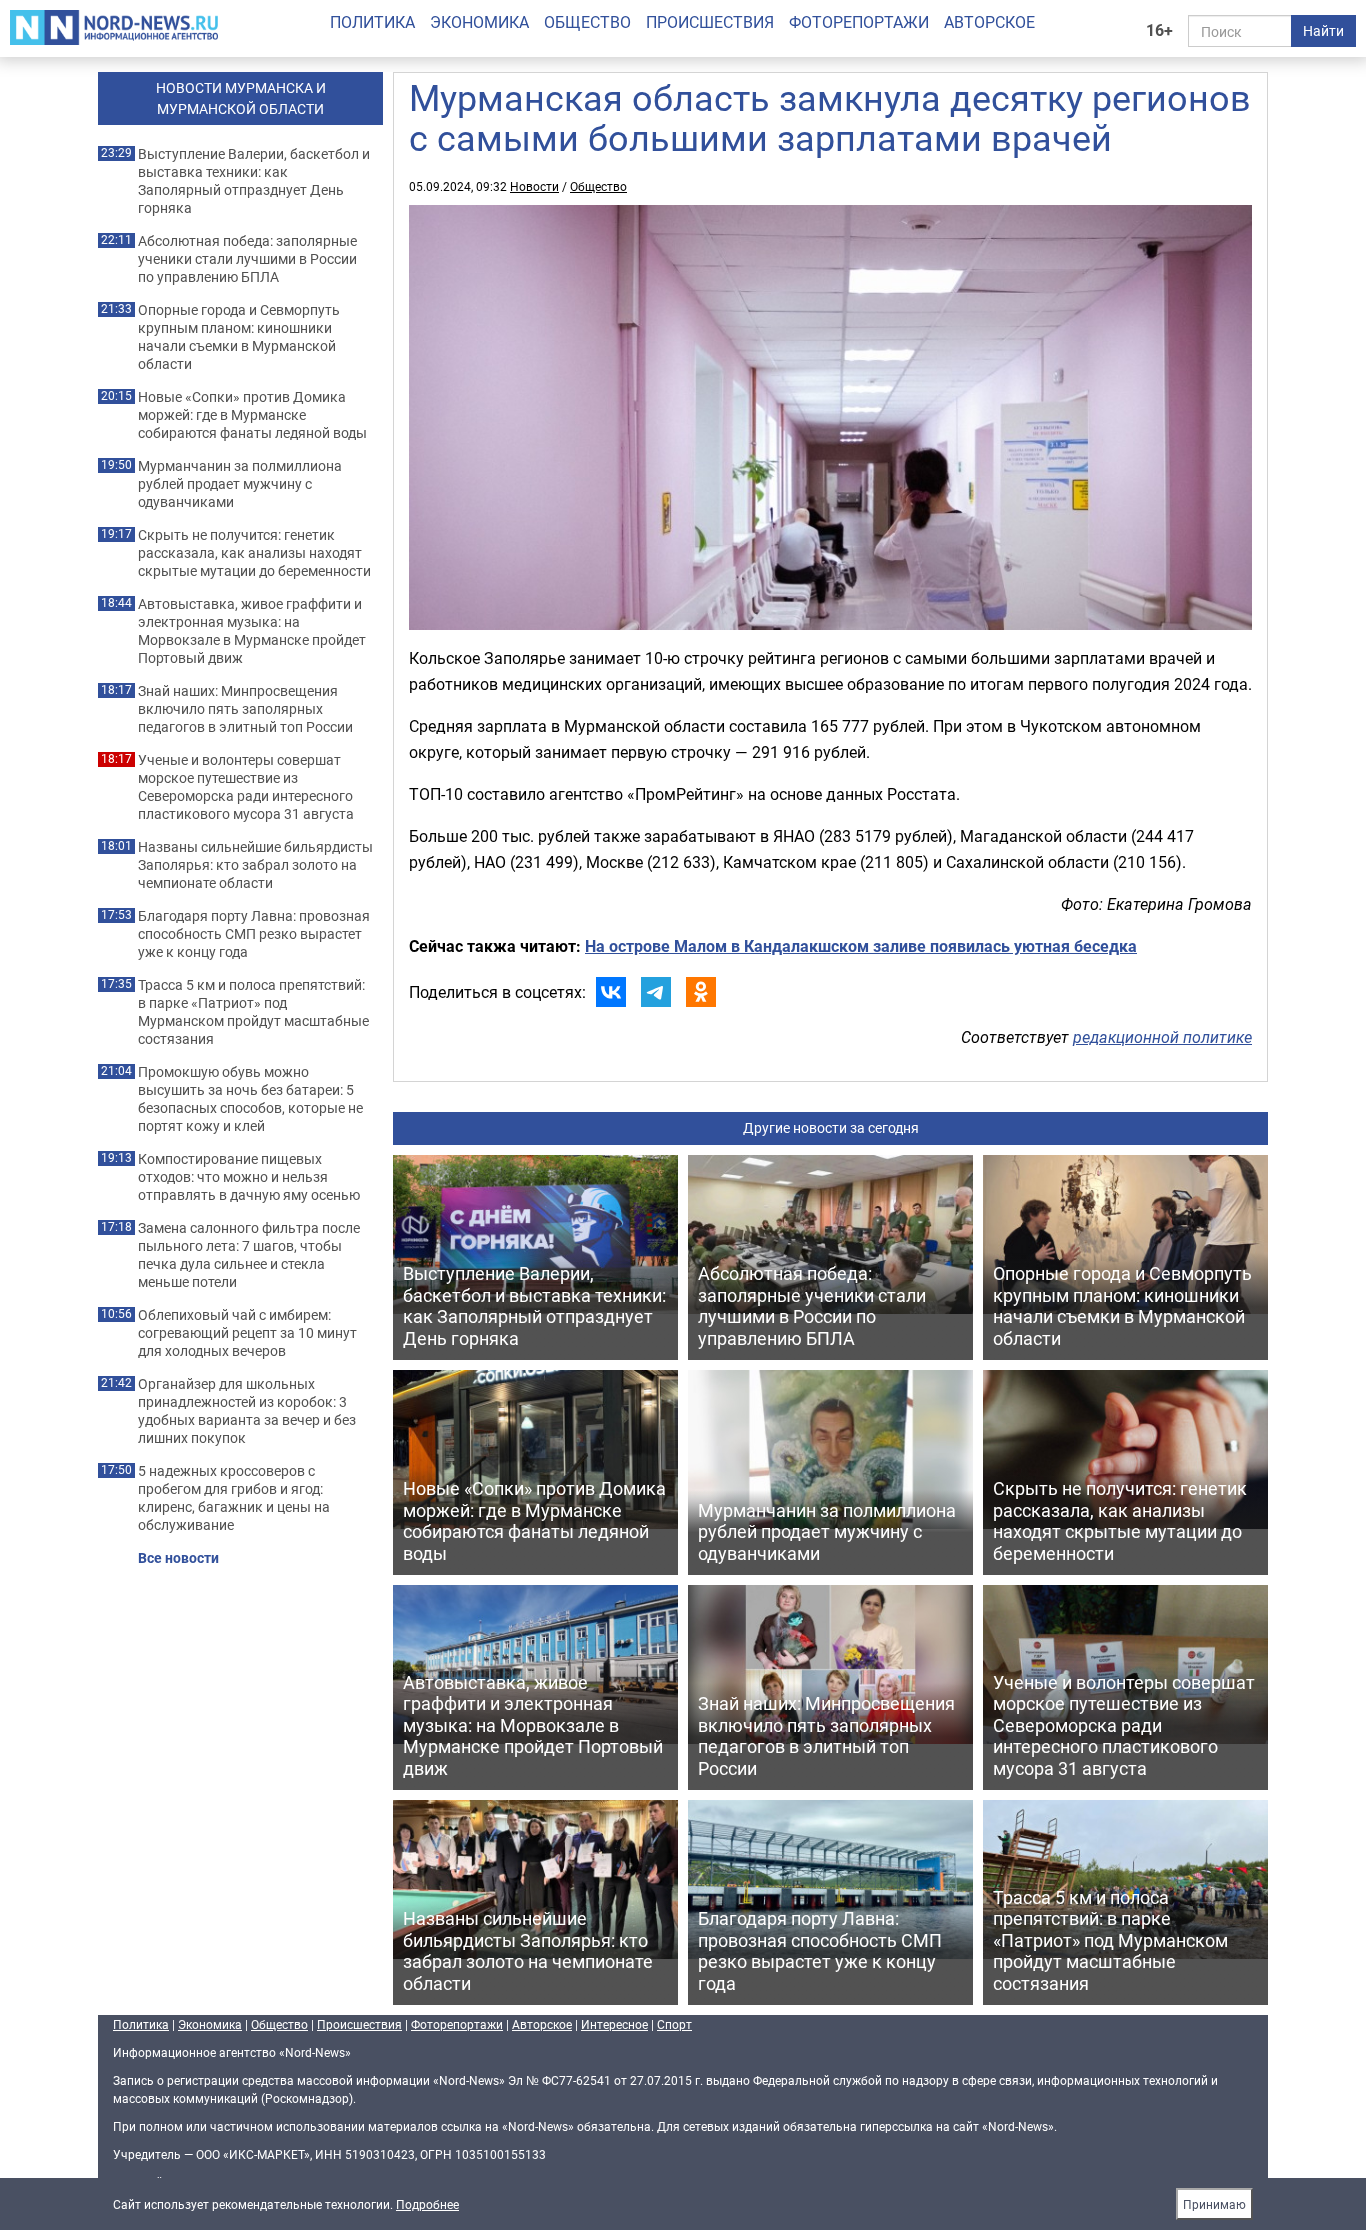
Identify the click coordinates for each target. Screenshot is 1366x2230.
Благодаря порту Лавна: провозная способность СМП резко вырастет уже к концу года (254, 934)
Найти (1323, 30)
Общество (587, 22)
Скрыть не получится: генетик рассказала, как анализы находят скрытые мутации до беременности (254, 553)
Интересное (614, 2024)
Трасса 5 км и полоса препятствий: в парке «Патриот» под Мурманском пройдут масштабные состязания (253, 1012)
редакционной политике (1162, 1037)
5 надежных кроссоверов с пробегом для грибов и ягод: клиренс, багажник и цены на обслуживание (234, 1498)
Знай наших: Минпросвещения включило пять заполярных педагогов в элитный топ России (245, 709)
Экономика (479, 22)
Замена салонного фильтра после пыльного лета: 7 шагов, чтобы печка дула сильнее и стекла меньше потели (249, 1255)
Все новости (178, 1558)
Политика (372, 22)
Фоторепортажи (859, 22)
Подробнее (427, 2204)
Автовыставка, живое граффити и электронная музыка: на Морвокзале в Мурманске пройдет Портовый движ (252, 631)
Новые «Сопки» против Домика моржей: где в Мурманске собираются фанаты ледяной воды (252, 415)
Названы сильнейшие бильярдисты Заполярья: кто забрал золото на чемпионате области (255, 865)
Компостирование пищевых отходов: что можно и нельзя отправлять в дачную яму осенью (249, 1177)
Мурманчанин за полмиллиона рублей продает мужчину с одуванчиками (240, 484)
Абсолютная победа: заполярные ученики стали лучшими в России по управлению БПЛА (247, 259)
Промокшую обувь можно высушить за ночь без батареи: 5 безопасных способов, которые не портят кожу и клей (250, 1099)
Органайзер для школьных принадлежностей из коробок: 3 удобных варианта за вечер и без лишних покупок (247, 1411)
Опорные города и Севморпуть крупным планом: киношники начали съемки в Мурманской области (239, 337)
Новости (534, 186)
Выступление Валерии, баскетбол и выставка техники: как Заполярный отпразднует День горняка (254, 181)
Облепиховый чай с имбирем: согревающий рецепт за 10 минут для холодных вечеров (247, 1333)
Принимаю (1214, 2204)
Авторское (989, 22)
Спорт (674, 2024)
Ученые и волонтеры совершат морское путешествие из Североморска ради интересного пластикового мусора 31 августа (246, 787)
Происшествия (710, 22)
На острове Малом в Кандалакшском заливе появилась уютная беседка (861, 946)
